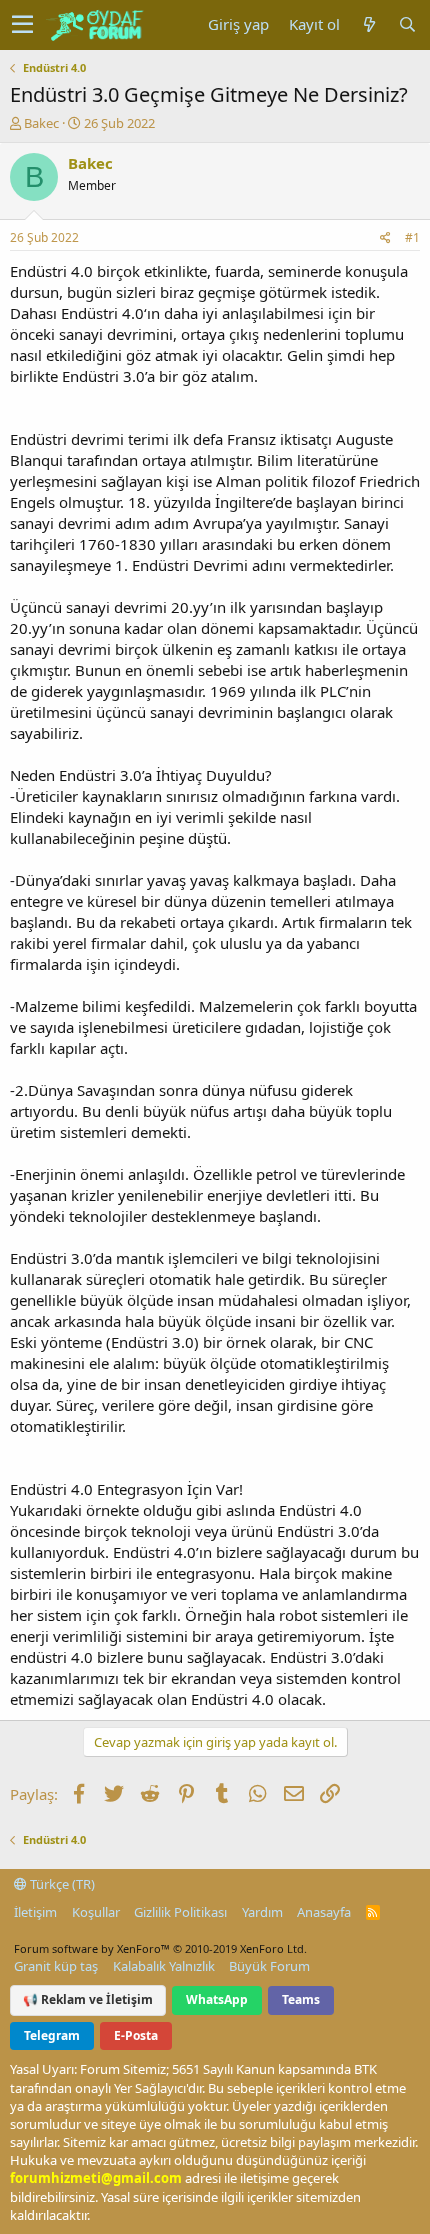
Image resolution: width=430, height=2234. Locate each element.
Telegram (52, 2035)
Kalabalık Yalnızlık (164, 1966)
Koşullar (96, 1912)
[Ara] (407, 24)
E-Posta (136, 2035)
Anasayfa (324, 1912)
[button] (22, 25)
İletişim (35, 1912)
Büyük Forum (269, 1966)
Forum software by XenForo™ (160, 1948)
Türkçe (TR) (61, 1884)
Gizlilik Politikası (180, 1912)
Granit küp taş (56, 1966)
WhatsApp (217, 1999)
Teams (301, 1999)
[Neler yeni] (369, 24)
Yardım (262, 1912)
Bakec (41, 123)
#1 (412, 237)
